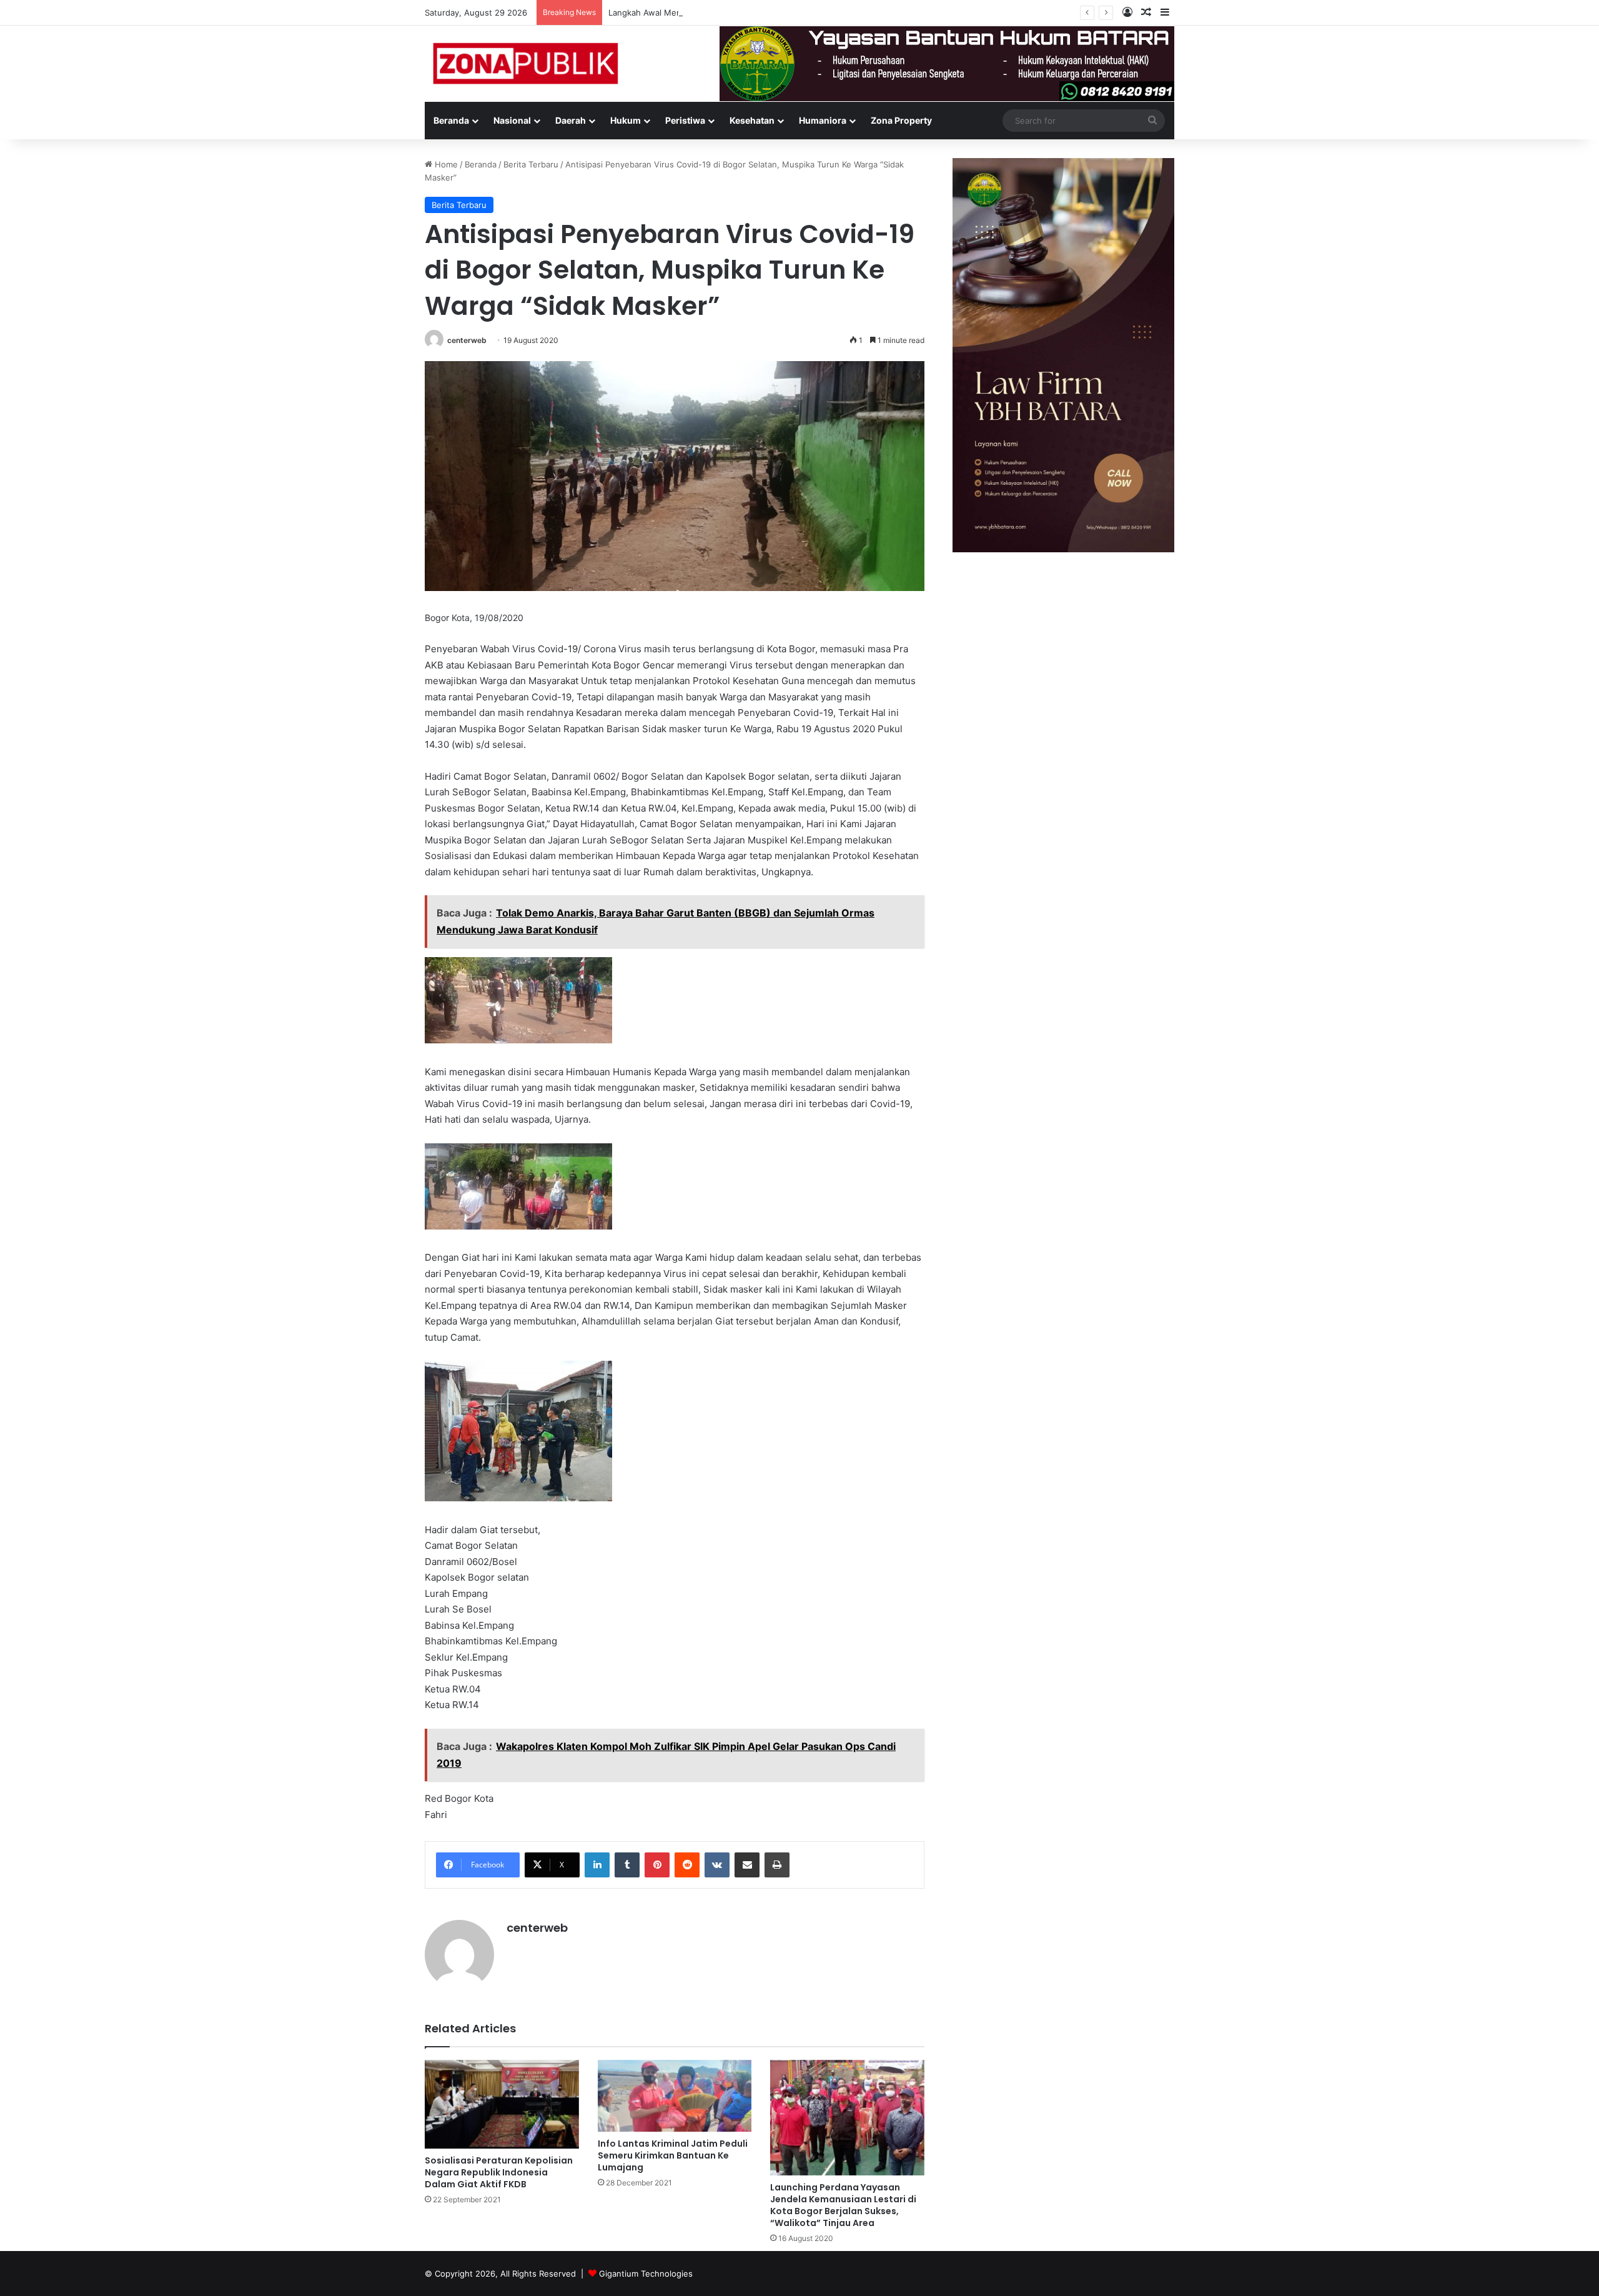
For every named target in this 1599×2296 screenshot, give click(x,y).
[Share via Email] (747, 1865)
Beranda (451, 120)
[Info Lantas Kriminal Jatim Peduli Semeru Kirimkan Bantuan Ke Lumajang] (675, 2096)
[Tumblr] (627, 1865)
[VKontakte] (717, 1865)
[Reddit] (687, 1865)
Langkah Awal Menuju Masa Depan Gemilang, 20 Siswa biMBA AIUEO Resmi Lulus (767, 12)
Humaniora (823, 120)
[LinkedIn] (597, 1865)
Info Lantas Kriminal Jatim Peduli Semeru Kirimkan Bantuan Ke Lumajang (673, 2155)
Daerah (571, 120)
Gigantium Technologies (646, 2274)
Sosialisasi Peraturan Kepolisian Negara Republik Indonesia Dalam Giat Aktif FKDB (499, 2172)
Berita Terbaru (531, 164)
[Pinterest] (657, 1865)
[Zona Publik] (524, 62)
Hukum (626, 120)
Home (445, 164)
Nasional (512, 120)
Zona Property (901, 120)
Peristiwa (685, 120)
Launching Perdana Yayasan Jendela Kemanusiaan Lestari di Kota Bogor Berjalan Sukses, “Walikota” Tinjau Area (843, 2205)
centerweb (467, 340)
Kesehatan (752, 120)
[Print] (777, 1865)
